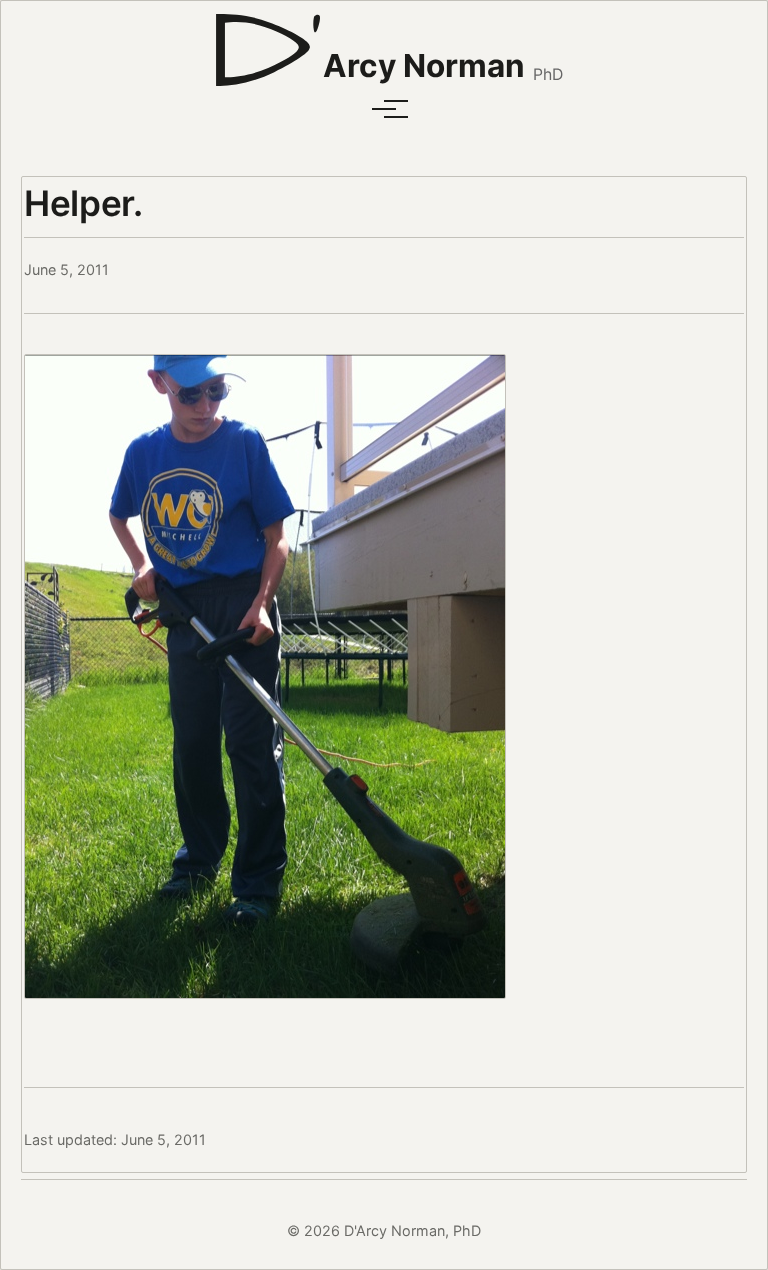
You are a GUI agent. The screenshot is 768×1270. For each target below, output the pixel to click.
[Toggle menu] (384, 109)
